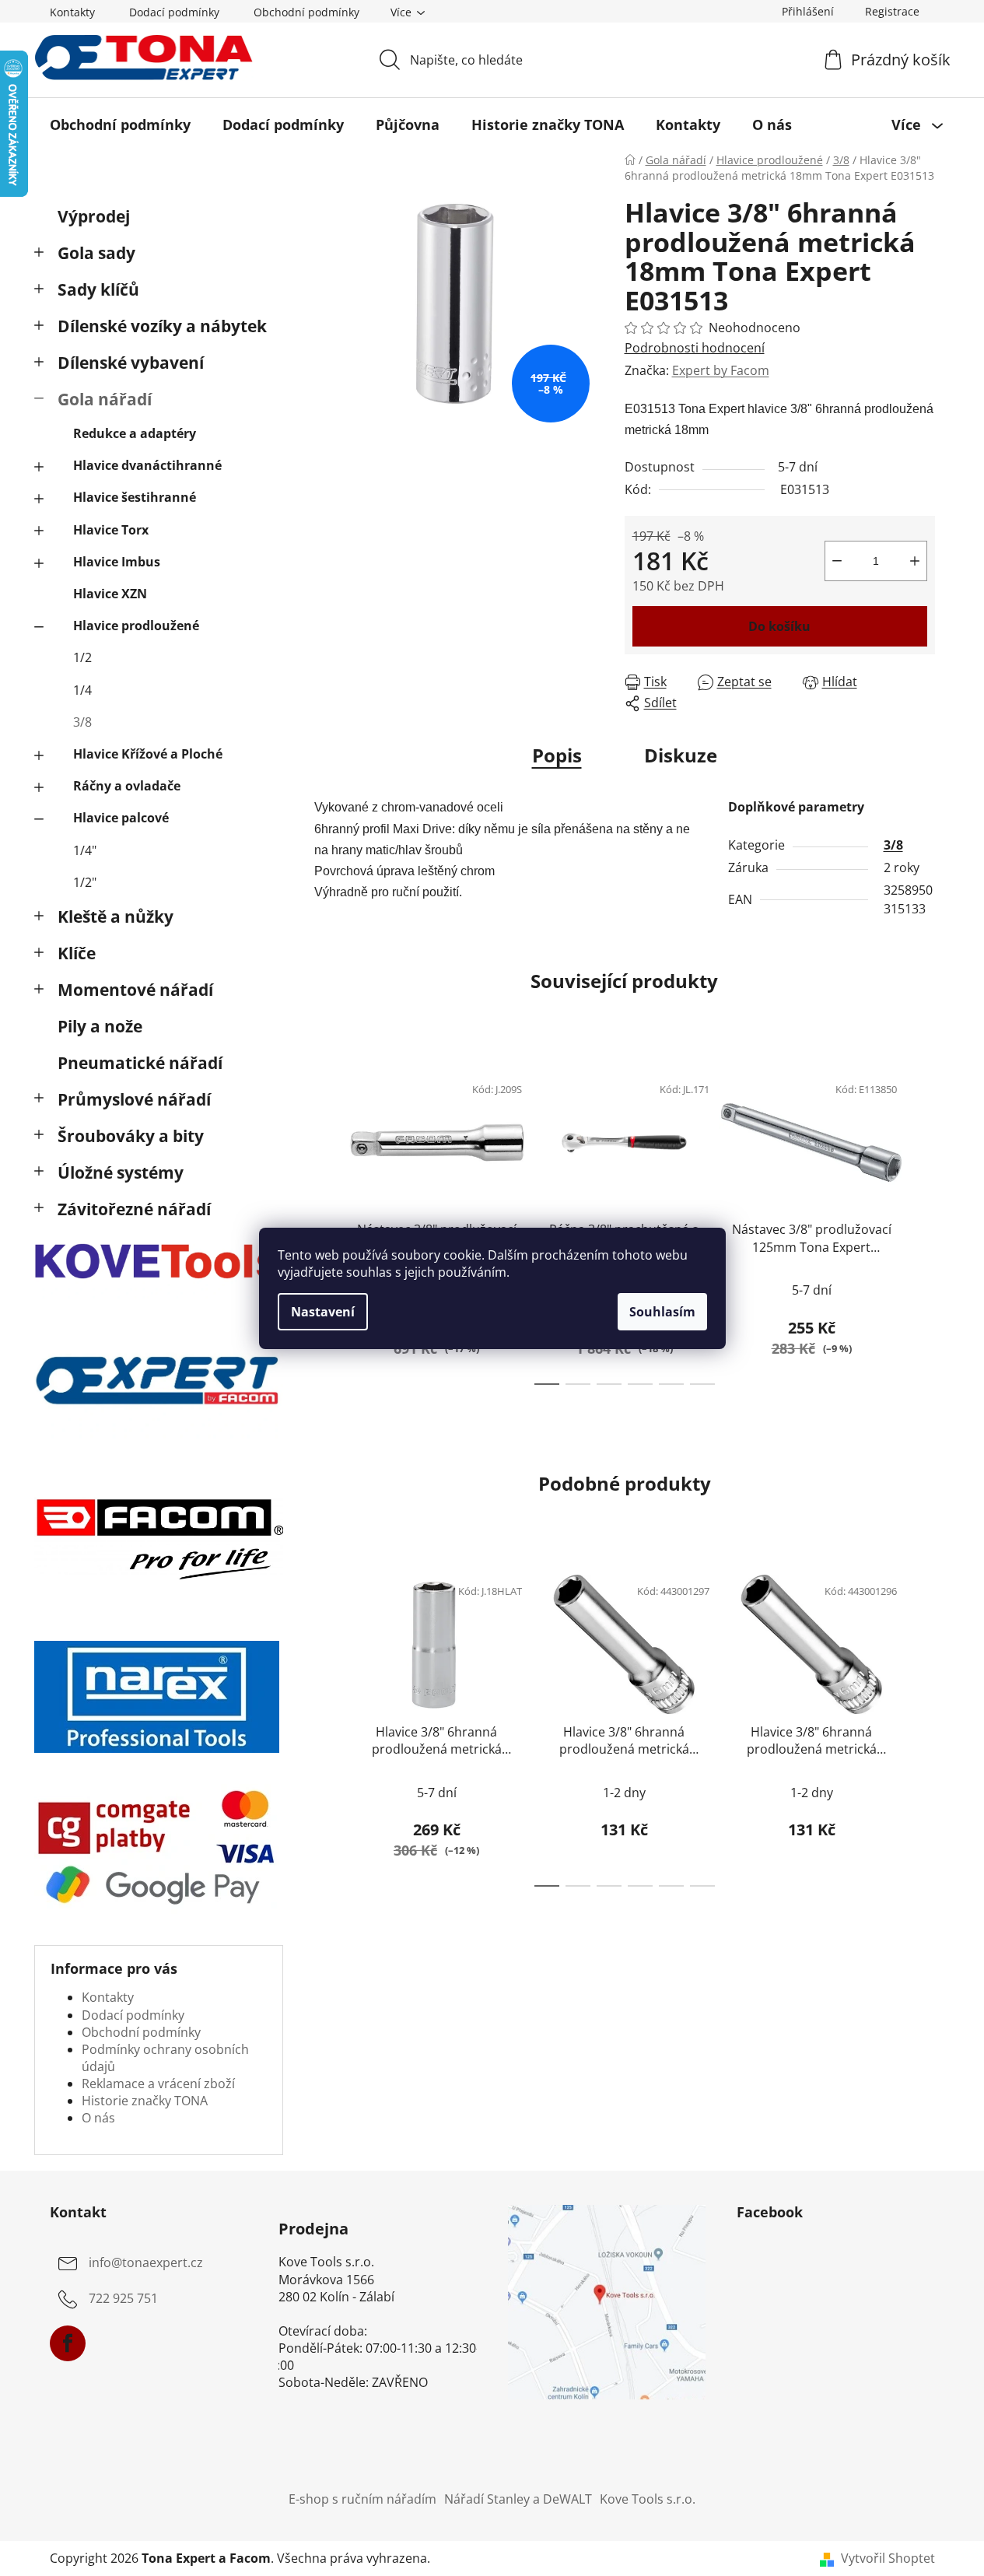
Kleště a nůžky (116, 916)
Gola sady (96, 253)
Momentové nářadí (135, 990)
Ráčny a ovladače (127, 786)
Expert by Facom (721, 370)
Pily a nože (100, 1026)
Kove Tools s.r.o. (648, 2499)
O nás (98, 2118)
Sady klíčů (98, 289)
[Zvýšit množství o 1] (915, 561)
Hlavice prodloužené (136, 626)
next (923, 1224)
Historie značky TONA (145, 2101)
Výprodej (94, 216)
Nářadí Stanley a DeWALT (518, 2499)
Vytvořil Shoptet (888, 2558)
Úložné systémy (121, 1172)
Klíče (77, 953)
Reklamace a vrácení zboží (158, 2084)
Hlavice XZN (110, 594)
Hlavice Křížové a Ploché (148, 754)
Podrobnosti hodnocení (695, 348)
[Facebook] (68, 2343)
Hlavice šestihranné (135, 497)
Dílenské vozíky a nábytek (162, 326)
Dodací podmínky (174, 12)
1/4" (85, 850)
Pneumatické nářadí (140, 1063)
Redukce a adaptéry (135, 433)
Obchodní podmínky (306, 12)
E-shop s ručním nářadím (362, 2499)
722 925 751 (123, 2299)
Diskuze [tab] (681, 755)
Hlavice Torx (111, 530)
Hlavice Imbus (117, 562)
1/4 (82, 690)
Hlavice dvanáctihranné (147, 465)
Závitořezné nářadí (134, 1209)
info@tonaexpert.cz (146, 2263)
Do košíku (779, 626)
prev (327, 1224)
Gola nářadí (105, 399)
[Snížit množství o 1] (837, 561)
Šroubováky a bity (131, 1136)
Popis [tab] (557, 755)
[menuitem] (120, 124)
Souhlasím (662, 1312)
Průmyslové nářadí (134, 1099)
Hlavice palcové (121, 818)
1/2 (82, 657)
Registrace (892, 11)
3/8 (82, 722)
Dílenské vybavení (131, 363)
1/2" (85, 882)
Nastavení (323, 1312)
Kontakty (72, 12)
